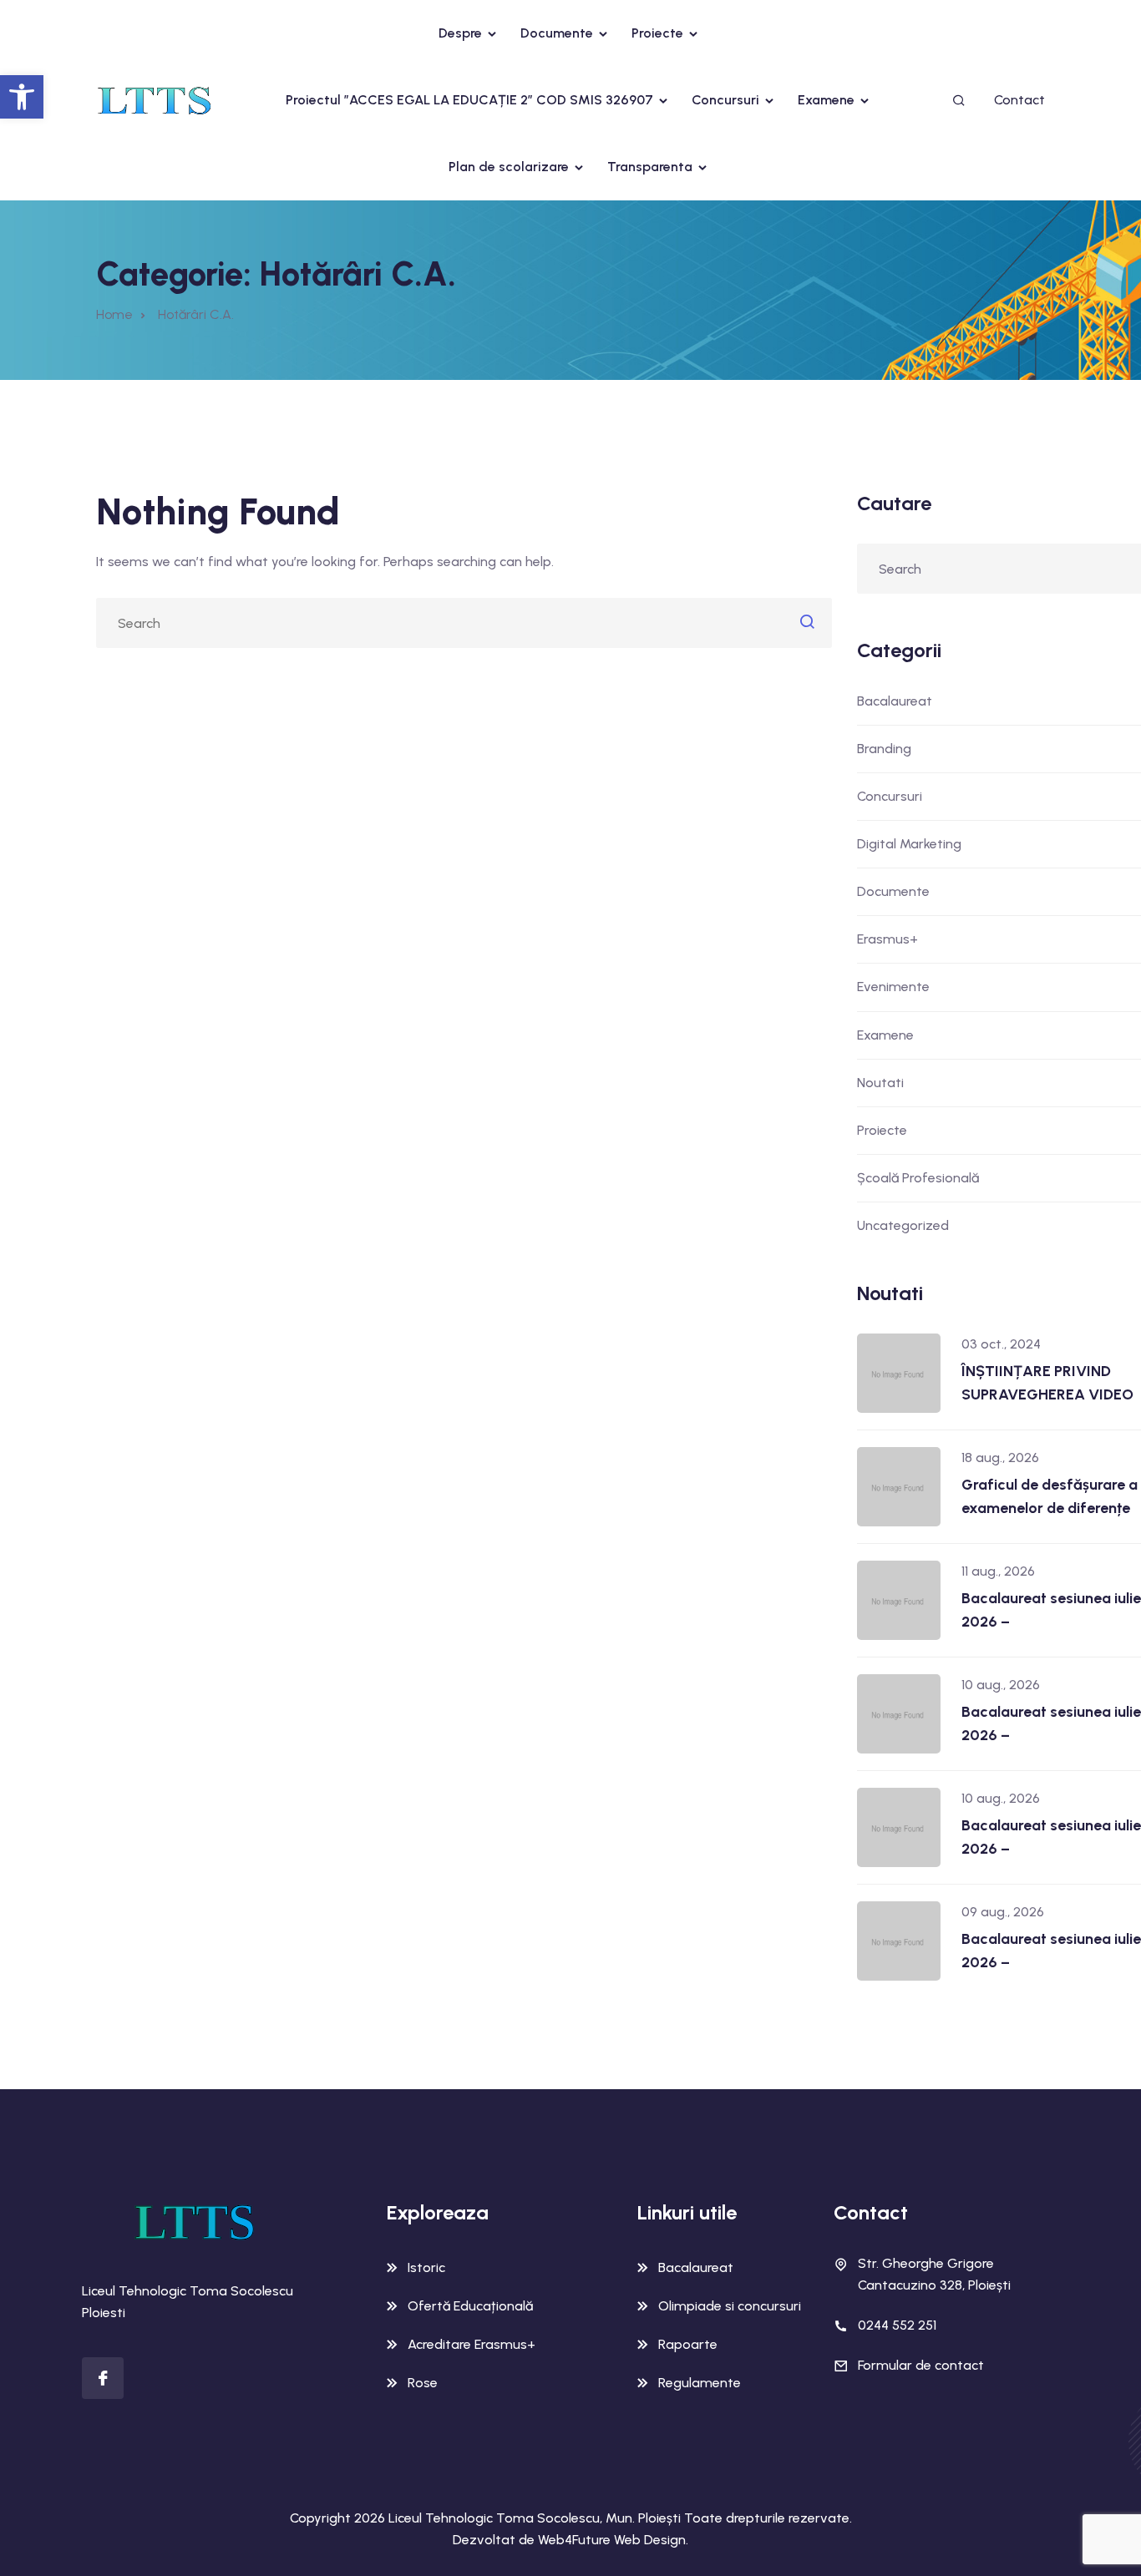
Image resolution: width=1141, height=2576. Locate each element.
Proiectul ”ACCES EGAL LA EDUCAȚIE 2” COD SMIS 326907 (469, 100)
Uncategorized (903, 1225)
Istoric (426, 2267)
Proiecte (657, 33)
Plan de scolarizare (509, 167)
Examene (826, 100)
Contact (1019, 100)
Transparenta (650, 167)
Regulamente (700, 2383)
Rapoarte (688, 2344)
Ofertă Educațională (470, 2306)
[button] (22, 97)
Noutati (880, 1083)
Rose (423, 2383)
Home (114, 314)
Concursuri (725, 100)
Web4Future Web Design (612, 2540)
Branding (884, 749)
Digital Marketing (909, 844)
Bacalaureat (895, 701)
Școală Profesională (918, 1178)
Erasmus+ (887, 939)
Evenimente (893, 987)
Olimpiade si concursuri (730, 2306)
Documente (557, 33)
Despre (460, 33)
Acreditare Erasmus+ (472, 2344)
